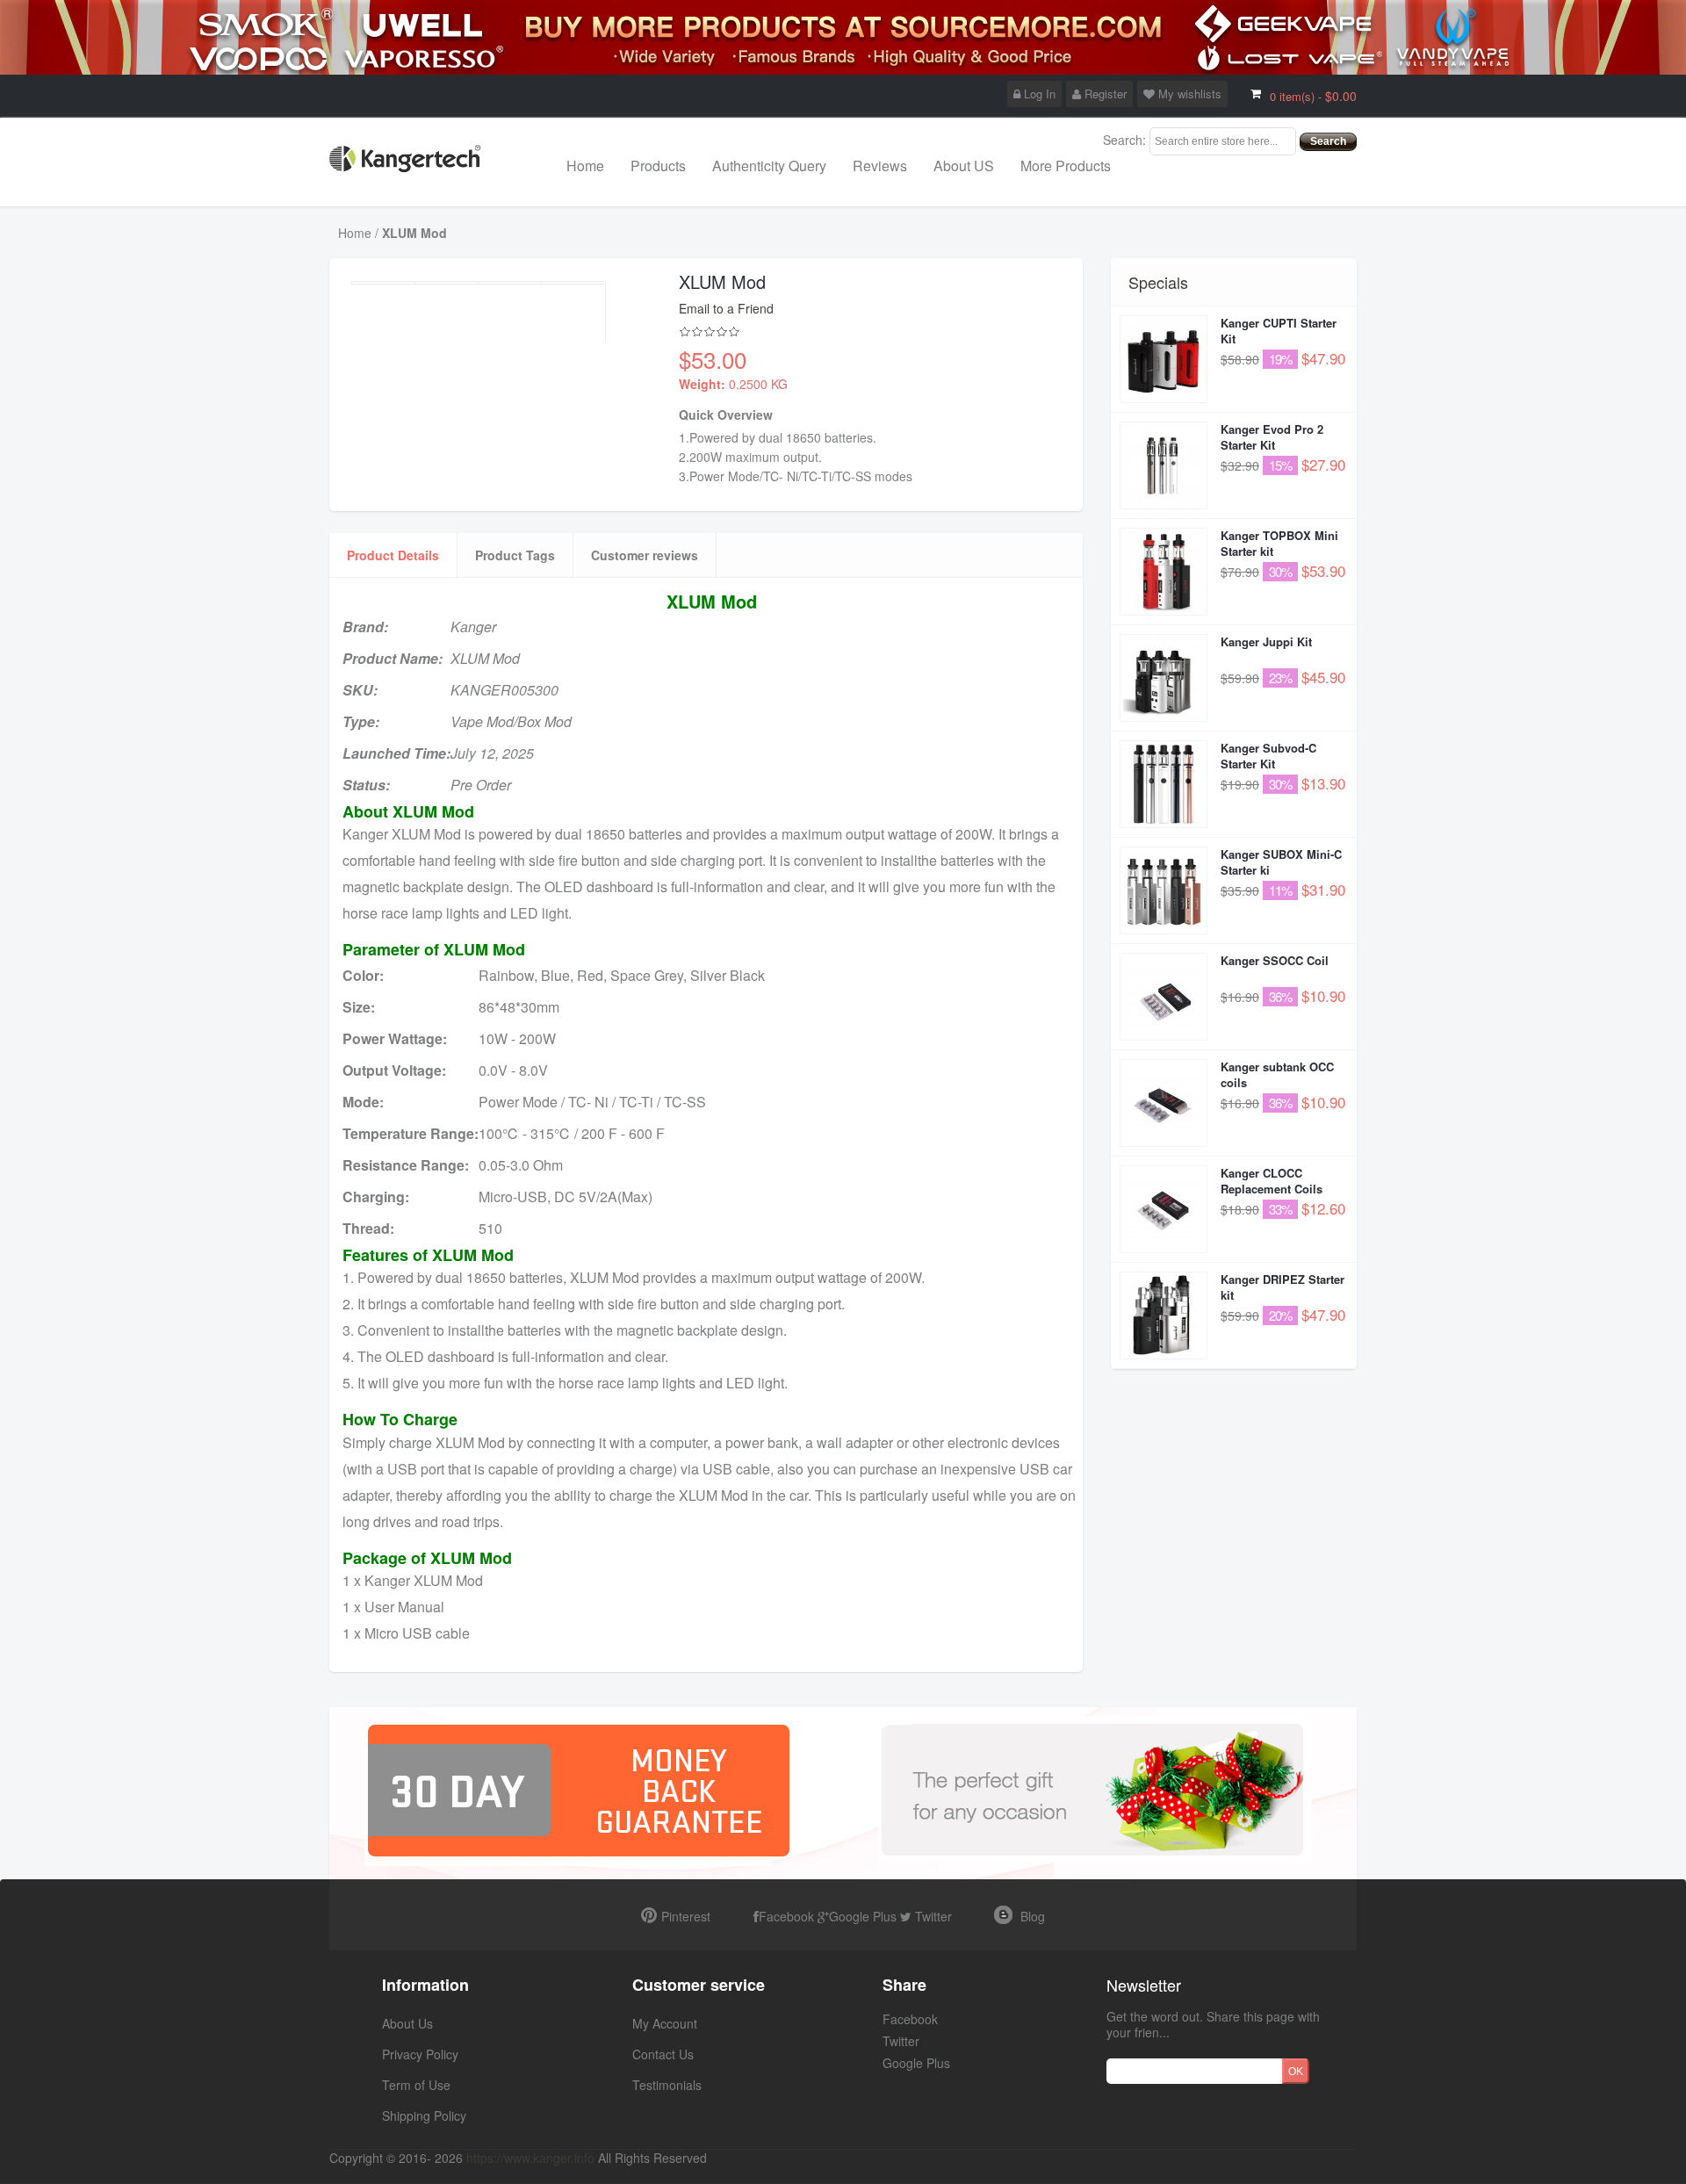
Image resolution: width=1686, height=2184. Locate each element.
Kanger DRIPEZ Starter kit (1283, 1287)
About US (964, 166)
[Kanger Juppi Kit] (1164, 678)
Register (1104, 94)
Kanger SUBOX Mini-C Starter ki (1281, 862)
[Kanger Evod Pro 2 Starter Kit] (1164, 465)
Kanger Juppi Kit (1266, 642)
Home (585, 166)
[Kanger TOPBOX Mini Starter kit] (1164, 572)
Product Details (393, 555)
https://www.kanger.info (530, 2158)
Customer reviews (645, 555)
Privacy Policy (420, 2054)
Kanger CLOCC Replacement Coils (1272, 1181)
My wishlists (1188, 94)
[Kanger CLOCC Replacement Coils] (1164, 1209)
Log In (1038, 94)
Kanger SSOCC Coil (1275, 960)
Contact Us (663, 2054)
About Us (407, 2023)
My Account (665, 2023)
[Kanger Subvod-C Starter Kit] (1164, 784)
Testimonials (667, 2085)
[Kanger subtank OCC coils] (1164, 1103)
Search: (1124, 140)
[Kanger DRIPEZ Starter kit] (1164, 1315)
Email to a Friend (726, 308)
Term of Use (416, 2085)
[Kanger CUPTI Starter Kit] (1164, 359)
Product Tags (515, 555)
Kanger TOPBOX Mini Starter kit (1279, 543)
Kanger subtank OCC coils (1277, 1074)
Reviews (880, 166)
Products (658, 166)
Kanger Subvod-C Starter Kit (1268, 756)
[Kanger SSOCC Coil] (1164, 997)
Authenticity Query (769, 166)
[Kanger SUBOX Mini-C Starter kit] (1164, 890)
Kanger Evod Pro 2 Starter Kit (1272, 437)
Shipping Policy (424, 2116)
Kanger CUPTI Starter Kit (1279, 331)
